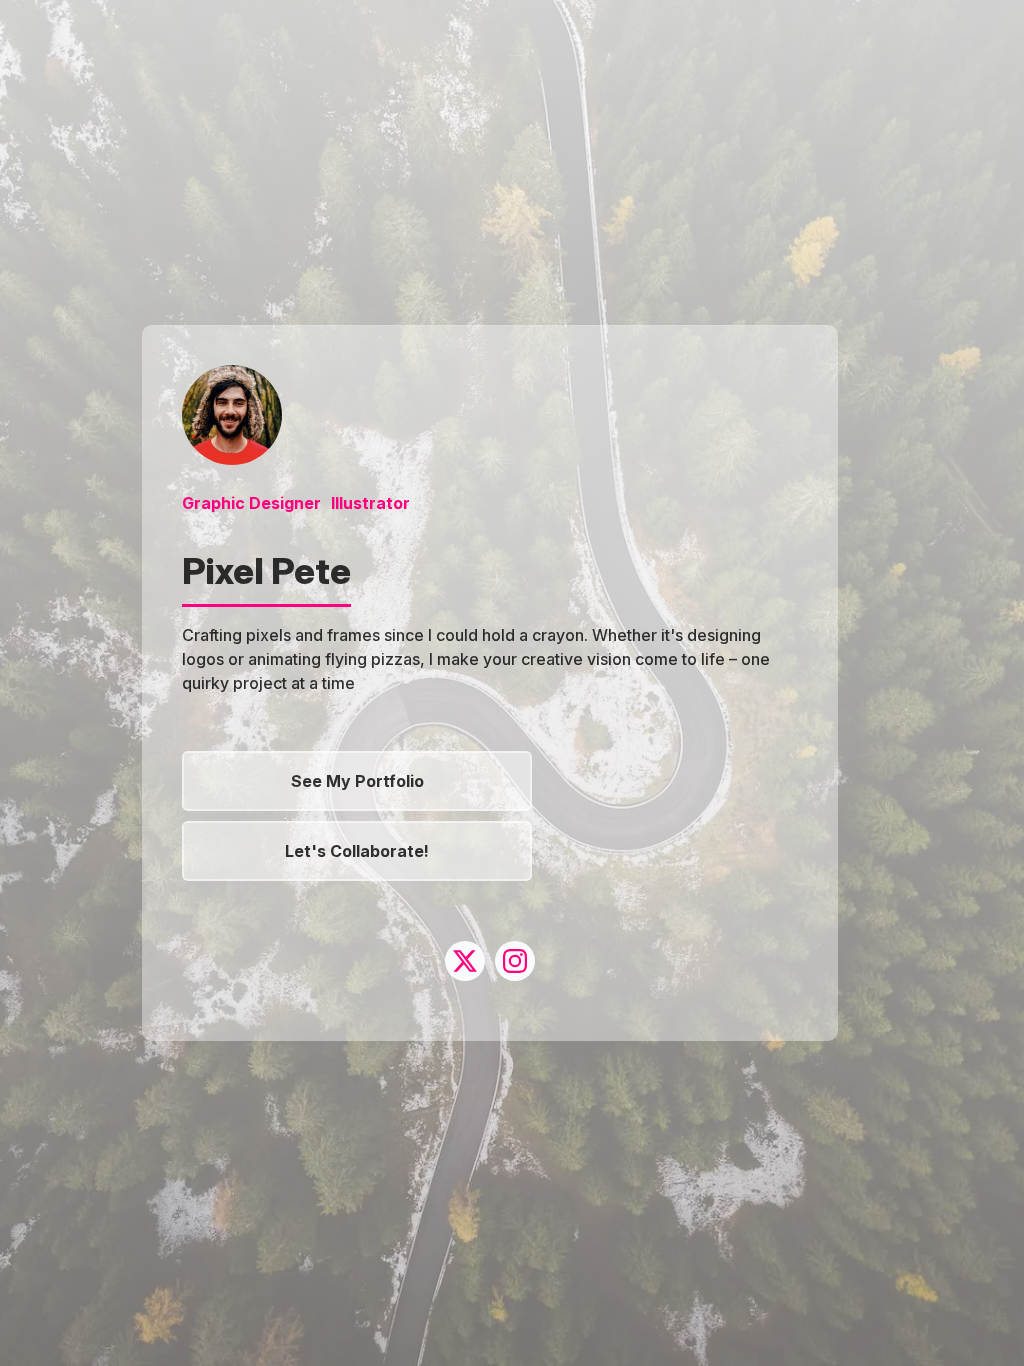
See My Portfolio (357, 781)
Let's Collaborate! (357, 851)
